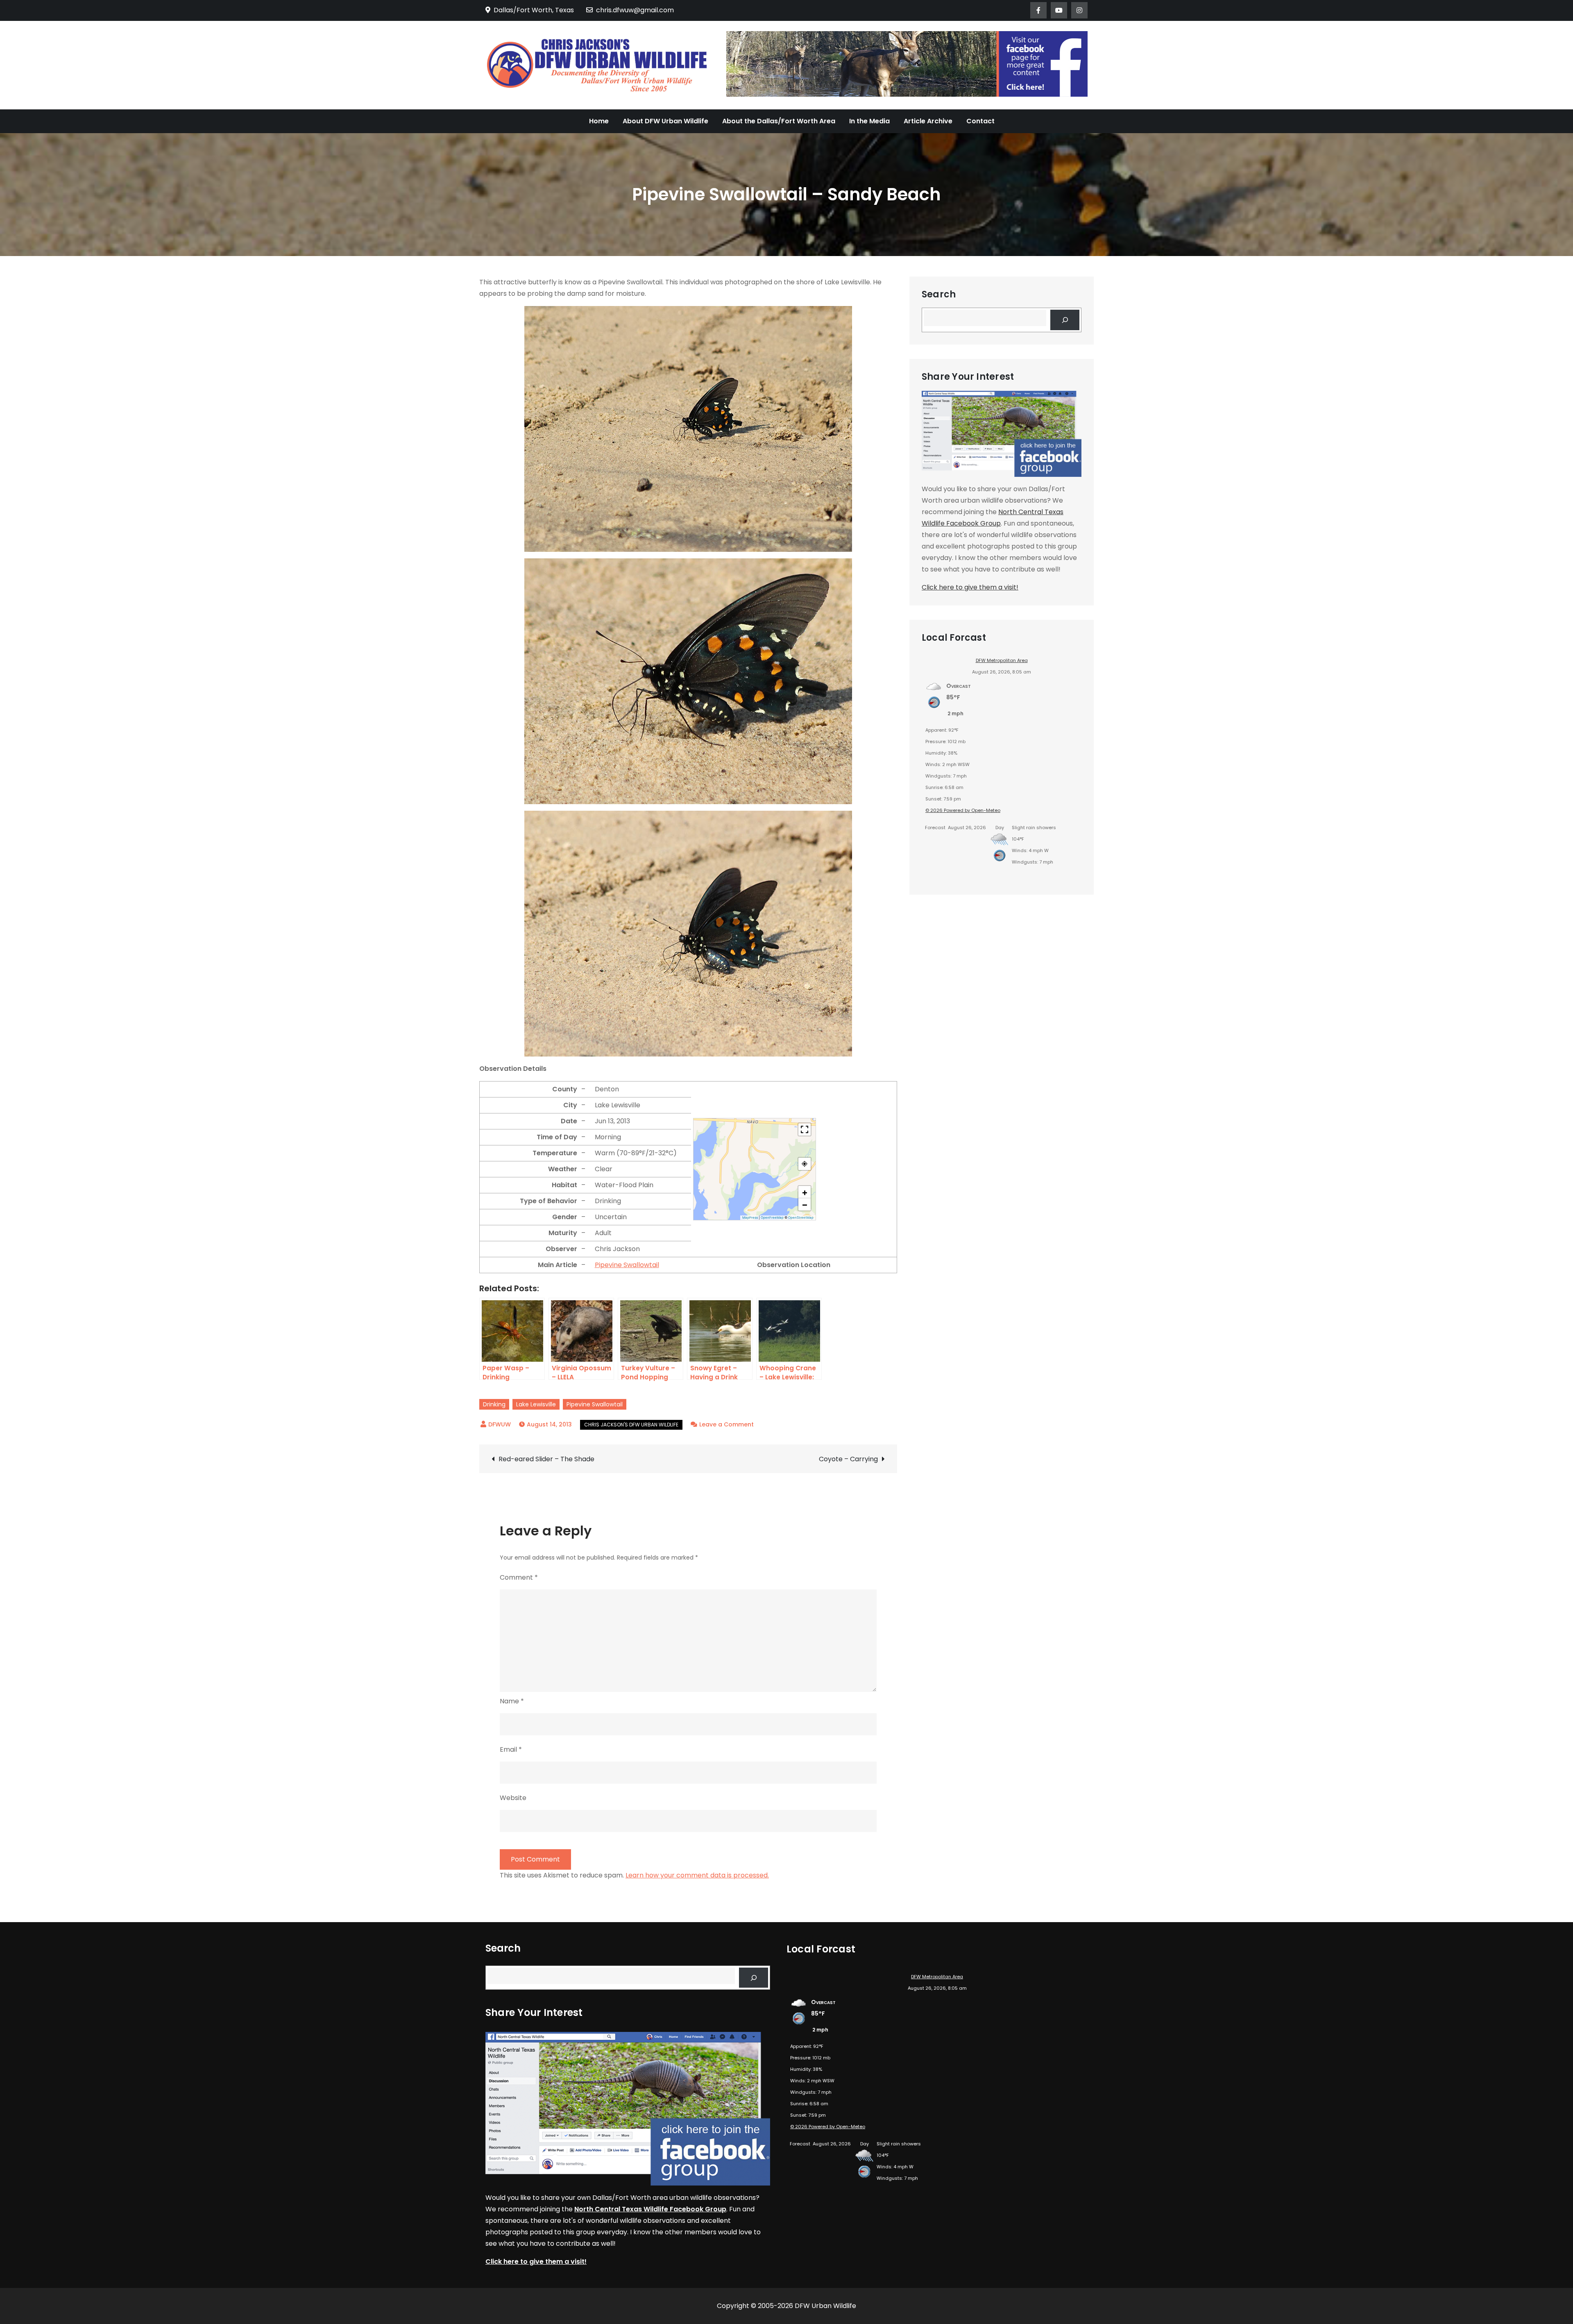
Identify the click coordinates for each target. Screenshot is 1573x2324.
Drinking (494, 1404)
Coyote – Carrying (848, 1459)
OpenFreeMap (772, 1218)
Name (512, 1701)
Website (513, 1798)
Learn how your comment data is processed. (697, 1875)
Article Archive (928, 121)
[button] (805, 1192)
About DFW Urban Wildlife (665, 121)
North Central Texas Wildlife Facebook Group (650, 2209)
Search (939, 295)
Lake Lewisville (536, 1404)
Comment (519, 1577)
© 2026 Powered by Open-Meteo (963, 810)
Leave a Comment (726, 1424)
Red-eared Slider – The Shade (546, 1459)
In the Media (869, 121)
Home (599, 121)
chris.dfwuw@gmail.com (635, 10)
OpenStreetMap (801, 1218)
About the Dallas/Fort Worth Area (779, 121)
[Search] (1065, 320)
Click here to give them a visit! (970, 587)
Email (511, 1749)
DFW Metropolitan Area (1002, 660)
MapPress (750, 1218)
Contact (980, 121)
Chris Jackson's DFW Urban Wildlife (631, 1425)
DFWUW (500, 1424)
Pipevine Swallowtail (627, 1265)
